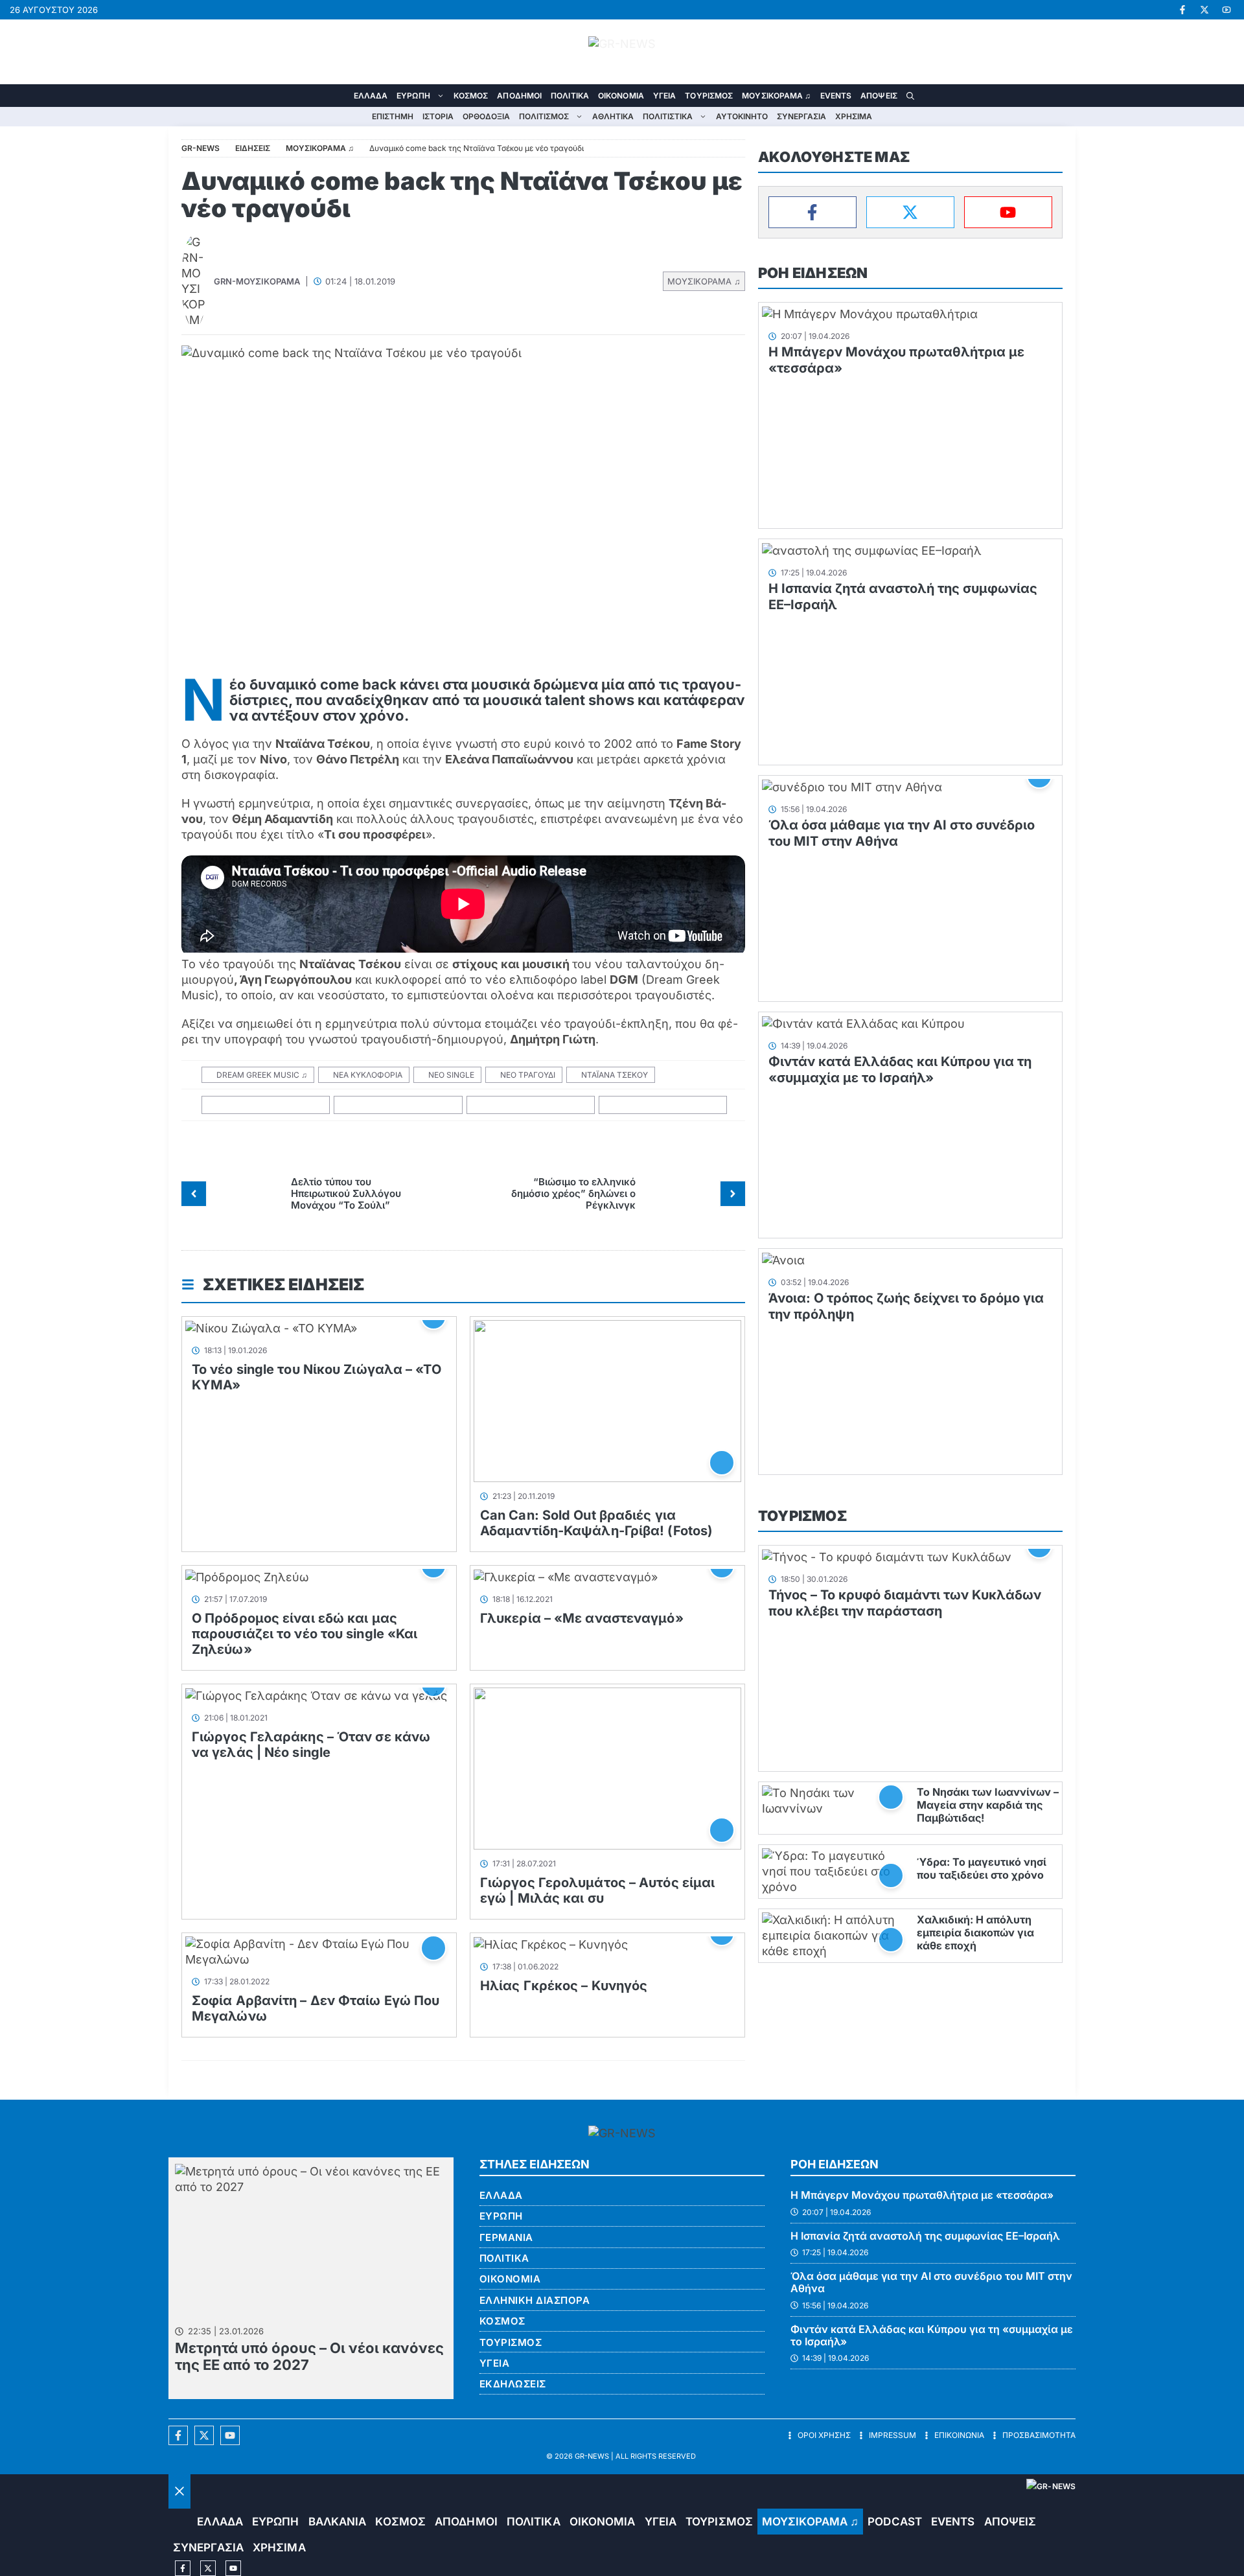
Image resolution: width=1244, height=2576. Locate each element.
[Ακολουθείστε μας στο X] (204, 2435)
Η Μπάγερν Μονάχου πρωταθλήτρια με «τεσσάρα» (922, 2195)
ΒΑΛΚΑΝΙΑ (338, 2522)
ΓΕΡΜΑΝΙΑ (506, 2237)
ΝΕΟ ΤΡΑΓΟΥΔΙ (528, 1075)
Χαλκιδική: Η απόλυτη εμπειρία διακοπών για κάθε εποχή (975, 1932)
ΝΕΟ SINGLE (451, 1075)
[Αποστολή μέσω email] (663, 1105)
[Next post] (733, 1194)
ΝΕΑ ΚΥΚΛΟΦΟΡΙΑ (368, 1075)
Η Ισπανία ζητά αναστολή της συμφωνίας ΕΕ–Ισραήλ (925, 2236)
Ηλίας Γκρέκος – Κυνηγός (564, 1986)
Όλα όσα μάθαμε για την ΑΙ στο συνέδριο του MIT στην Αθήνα (931, 2282)
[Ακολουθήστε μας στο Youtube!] (1227, 10)
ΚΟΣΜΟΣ (471, 96)
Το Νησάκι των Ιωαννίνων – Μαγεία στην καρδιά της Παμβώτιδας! (988, 1805)
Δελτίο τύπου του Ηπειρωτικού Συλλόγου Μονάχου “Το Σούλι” (346, 1193)
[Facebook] (812, 212)
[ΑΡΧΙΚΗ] (180, 2522)
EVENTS (836, 96)
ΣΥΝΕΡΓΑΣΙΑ (801, 116)
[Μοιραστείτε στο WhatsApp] (531, 1105)
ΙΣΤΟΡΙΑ (438, 116)
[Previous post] (194, 1194)
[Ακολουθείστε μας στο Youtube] (230, 2435)
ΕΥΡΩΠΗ (413, 96)
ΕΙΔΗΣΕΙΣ (253, 148)
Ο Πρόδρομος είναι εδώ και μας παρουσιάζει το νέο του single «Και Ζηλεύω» (305, 1634)
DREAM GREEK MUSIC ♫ (262, 1075)
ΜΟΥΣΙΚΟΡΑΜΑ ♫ (776, 96)
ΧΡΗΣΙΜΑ (854, 116)
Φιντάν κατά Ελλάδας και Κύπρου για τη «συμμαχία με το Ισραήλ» (900, 1070)
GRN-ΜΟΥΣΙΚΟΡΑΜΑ (257, 281)
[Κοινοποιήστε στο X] (398, 1105)
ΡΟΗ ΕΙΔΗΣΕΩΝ (813, 273)
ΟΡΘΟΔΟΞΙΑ (486, 116)
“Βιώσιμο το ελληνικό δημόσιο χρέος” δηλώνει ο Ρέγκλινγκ (573, 1193)
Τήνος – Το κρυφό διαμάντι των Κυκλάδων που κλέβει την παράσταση (905, 1603)
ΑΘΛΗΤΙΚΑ (613, 116)
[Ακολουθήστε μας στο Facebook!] (1182, 10)
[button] (910, 96)
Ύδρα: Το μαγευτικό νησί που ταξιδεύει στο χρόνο (982, 1868)
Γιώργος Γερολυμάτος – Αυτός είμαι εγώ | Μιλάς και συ (597, 1890)
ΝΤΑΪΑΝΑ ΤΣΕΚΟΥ (615, 1075)
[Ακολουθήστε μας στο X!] (1204, 10)
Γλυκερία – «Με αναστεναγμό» (582, 1618)
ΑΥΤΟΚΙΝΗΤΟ (742, 116)
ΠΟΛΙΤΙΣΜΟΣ (544, 116)
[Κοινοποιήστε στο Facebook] (266, 1105)
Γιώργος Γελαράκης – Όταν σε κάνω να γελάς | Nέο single (311, 1745)
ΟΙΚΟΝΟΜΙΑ (621, 96)
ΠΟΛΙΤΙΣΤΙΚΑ (668, 116)
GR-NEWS (592, 2456)
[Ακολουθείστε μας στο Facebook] (178, 2435)
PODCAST (895, 2522)
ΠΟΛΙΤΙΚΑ (570, 96)
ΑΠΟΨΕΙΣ (879, 96)
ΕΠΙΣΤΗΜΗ (393, 116)
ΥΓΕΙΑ (665, 96)
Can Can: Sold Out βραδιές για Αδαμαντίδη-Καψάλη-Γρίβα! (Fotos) (596, 1523)
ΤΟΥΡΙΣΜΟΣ (709, 96)
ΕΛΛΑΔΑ (371, 96)
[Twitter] (910, 212)
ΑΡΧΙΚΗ (340, 96)
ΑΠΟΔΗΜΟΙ (519, 96)
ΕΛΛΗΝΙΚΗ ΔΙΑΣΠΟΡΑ (535, 2300)
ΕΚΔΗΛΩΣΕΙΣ (513, 2384)
